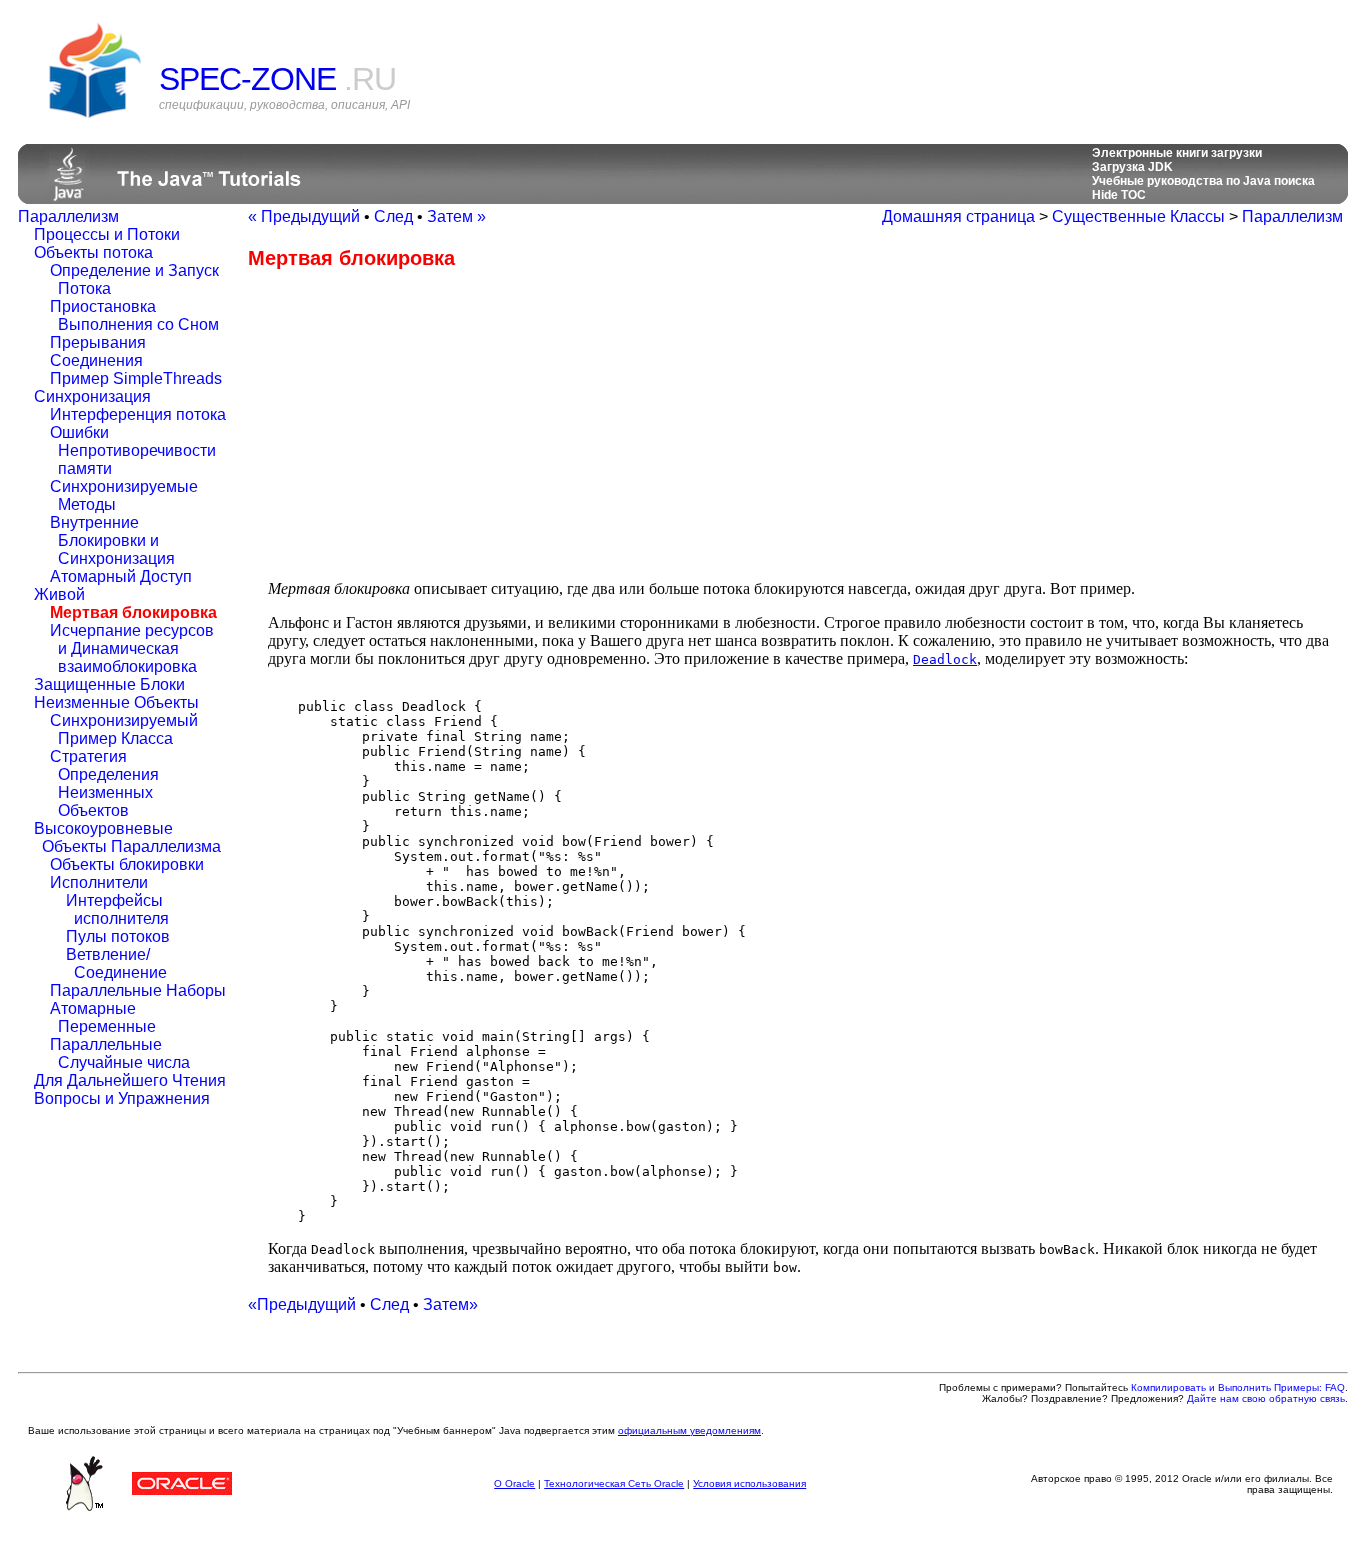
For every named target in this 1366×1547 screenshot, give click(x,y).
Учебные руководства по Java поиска (1203, 181)
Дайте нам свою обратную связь (1266, 1398)
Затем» (450, 1304)
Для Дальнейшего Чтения (130, 1080)
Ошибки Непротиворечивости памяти (133, 450)
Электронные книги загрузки (1177, 153)
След (393, 216)
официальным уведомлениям (689, 1430)
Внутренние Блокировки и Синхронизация (112, 540)
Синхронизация (92, 396)
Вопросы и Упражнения (122, 1098)
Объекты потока (93, 252)
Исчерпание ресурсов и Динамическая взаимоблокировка (132, 648)
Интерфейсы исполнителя (117, 909)
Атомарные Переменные (103, 1017)
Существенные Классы (1138, 216)
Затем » (456, 216)
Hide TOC (1119, 195)
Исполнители (99, 882)
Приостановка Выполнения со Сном (134, 315)
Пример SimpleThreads (136, 378)
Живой (59, 594)
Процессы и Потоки (107, 234)
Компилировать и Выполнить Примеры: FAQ (1238, 1387)
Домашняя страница (958, 216)
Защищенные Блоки (109, 684)
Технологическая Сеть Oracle (614, 1483)
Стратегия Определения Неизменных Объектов (104, 783)
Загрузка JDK (1132, 167)
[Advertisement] (416, 424)
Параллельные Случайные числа (120, 1053)
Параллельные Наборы (138, 990)
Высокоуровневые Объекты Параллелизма (127, 837)
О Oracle (514, 1483)
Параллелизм (68, 216)
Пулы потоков (118, 936)
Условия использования (749, 1483)
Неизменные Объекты (116, 702)
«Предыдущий (302, 1304)
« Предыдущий (304, 216)
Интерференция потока (138, 414)
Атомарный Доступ (121, 576)
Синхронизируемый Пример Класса (124, 729)
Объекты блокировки (127, 864)
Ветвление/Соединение (116, 963)
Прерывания (98, 342)
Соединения (96, 360)
